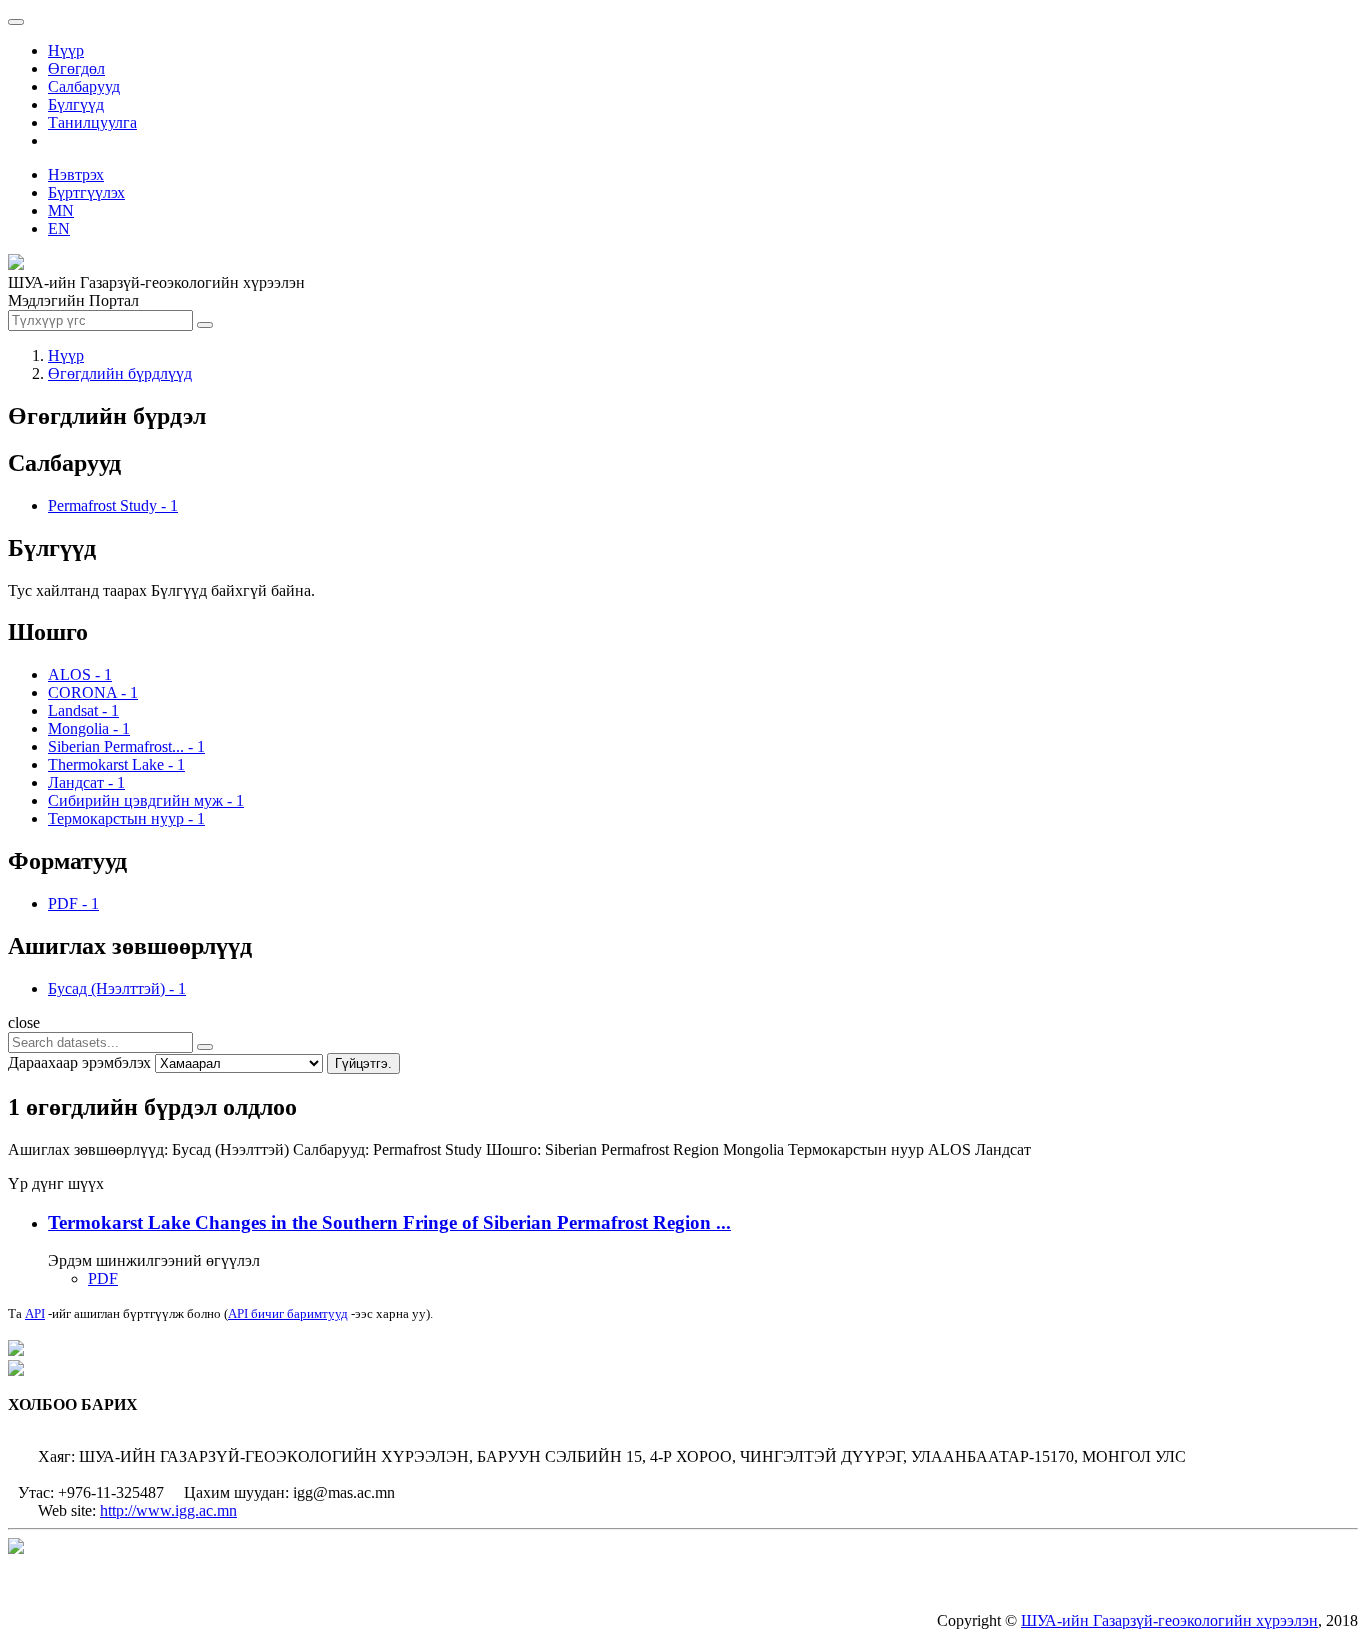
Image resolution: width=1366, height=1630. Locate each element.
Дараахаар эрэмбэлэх (79, 1062)
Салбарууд (84, 86)
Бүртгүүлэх (86, 192)
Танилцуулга (92, 122)
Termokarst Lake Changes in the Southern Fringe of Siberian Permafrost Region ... (389, 1222)
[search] (205, 1047)
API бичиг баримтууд (288, 1313)
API (35, 1313)
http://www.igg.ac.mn (168, 1510)
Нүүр (66, 50)
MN (61, 210)
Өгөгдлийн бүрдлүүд (120, 373)
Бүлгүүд (76, 104)
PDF (103, 1278)
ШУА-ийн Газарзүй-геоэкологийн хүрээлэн (1169, 1620)
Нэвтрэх (76, 174)
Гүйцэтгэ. (363, 1063)
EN (59, 228)
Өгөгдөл (76, 68)
